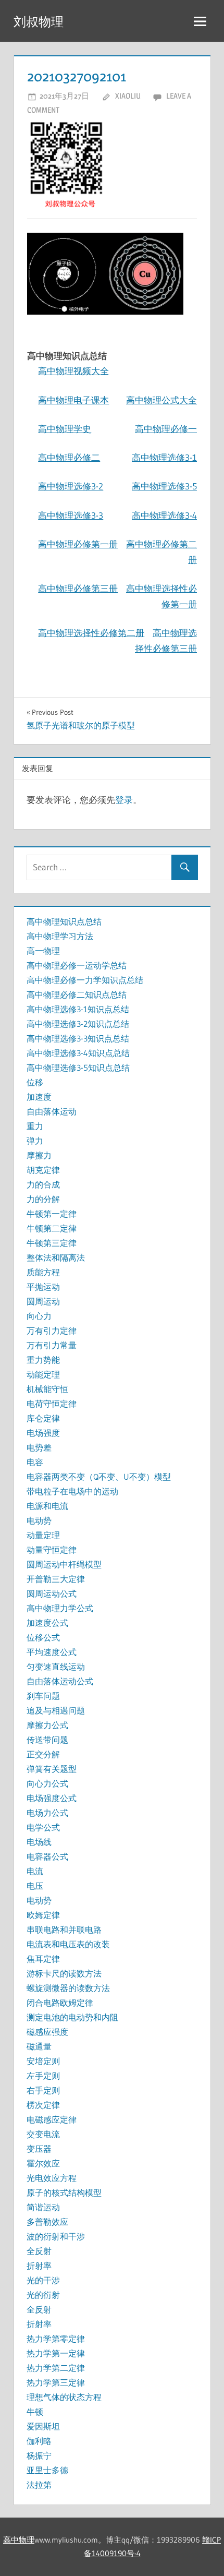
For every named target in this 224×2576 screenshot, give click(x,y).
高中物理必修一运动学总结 (77, 965)
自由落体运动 (52, 1111)
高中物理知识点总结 (64, 921)
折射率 (39, 2266)
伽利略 (39, 2441)
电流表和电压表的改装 (68, 1944)
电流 (35, 1871)
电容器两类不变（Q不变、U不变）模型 (99, 1477)
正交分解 (43, 1754)
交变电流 (43, 2134)
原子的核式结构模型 (64, 2192)
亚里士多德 (47, 2470)
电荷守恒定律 (52, 1404)
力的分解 (43, 1199)
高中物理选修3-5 (164, 486)
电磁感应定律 (52, 2119)
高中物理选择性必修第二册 (91, 633)
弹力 (35, 1141)
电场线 (39, 1842)
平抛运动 (43, 1287)
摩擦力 (39, 1155)
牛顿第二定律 (52, 1228)
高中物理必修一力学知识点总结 (85, 980)
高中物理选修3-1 (164, 457)
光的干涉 (43, 2280)
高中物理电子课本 (73, 400)
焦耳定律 (43, 1959)
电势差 (39, 1447)
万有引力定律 (52, 1331)
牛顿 (35, 2412)
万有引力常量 (52, 1345)
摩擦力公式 (47, 1725)
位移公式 (43, 1637)
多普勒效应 (47, 2222)
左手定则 (43, 2076)
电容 (35, 1462)
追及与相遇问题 (56, 1710)
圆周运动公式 (52, 1593)
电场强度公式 (52, 1798)
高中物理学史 (65, 429)
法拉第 (39, 2485)
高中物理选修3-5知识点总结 (78, 1068)
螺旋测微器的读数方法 (68, 1988)
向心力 (39, 1316)
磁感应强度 (47, 2032)
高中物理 (19, 2540)
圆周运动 (43, 1301)
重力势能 (43, 1360)
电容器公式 (47, 1856)
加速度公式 (47, 1623)
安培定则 (43, 2061)
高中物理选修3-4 (164, 515)
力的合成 (43, 1184)
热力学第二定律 (56, 2368)
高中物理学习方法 (60, 936)
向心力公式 (47, 1783)
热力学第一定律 (56, 2353)
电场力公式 (47, 1813)
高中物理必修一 (166, 429)
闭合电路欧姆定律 (60, 2003)
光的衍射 (43, 2295)
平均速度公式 (52, 1652)
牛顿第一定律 (52, 1214)
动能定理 (43, 1374)
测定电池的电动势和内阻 (72, 2017)
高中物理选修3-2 (71, 486)
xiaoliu (128, 96)
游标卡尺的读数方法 (64, 1973)
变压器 (39, 2149)
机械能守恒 (47, 1389)
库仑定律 (43, 1418)
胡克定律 (43, 1170)
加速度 (39, 1097)
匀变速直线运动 (56, 1667)
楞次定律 (43, 2105)
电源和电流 (47, 1506)
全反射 (39, 2251)
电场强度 (43, 1433)
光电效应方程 (52, 2178)
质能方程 (43, 1272)
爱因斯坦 (43, 2426)
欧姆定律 (43, 1915)
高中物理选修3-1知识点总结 (78, 1009)
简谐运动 (43, 2207)
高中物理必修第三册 (78, 588)
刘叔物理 (39, 22)
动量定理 (43, 1535)
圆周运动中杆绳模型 (64, 1564)
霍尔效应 (43, 2163)
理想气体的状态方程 (64, 2397)
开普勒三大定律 (56, 1579)
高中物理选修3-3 (71, 515)
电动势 (39, 1520)
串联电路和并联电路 (64, 1930)
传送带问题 (47, 1740)
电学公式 (43, 1827)
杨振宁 (39, 2455)
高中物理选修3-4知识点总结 (78, 1053)
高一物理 (43, 951)
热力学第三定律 (56, 2382)
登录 (124, 800)
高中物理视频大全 (73, 371)
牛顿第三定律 (52, 1243)
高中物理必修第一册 (78, 544)
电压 (35, 1886)
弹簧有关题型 (52, 1769)
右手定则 (43, 2090)
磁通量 (39, 2046)
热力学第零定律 (56, 2339)
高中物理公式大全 (161, 400)
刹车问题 (43, 1696)
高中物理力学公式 (60, 1608)
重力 (35, 1126)
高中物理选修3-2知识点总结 (78, 1024)
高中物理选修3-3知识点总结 (78, 1038)
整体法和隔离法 (56, 1257)
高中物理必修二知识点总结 (77, 995)
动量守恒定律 (52, 1550)
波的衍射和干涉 (56, 2236)
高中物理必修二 (69, 457)
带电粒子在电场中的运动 (72, 1491)
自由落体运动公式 (60, 1681)
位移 (35, 1082)
